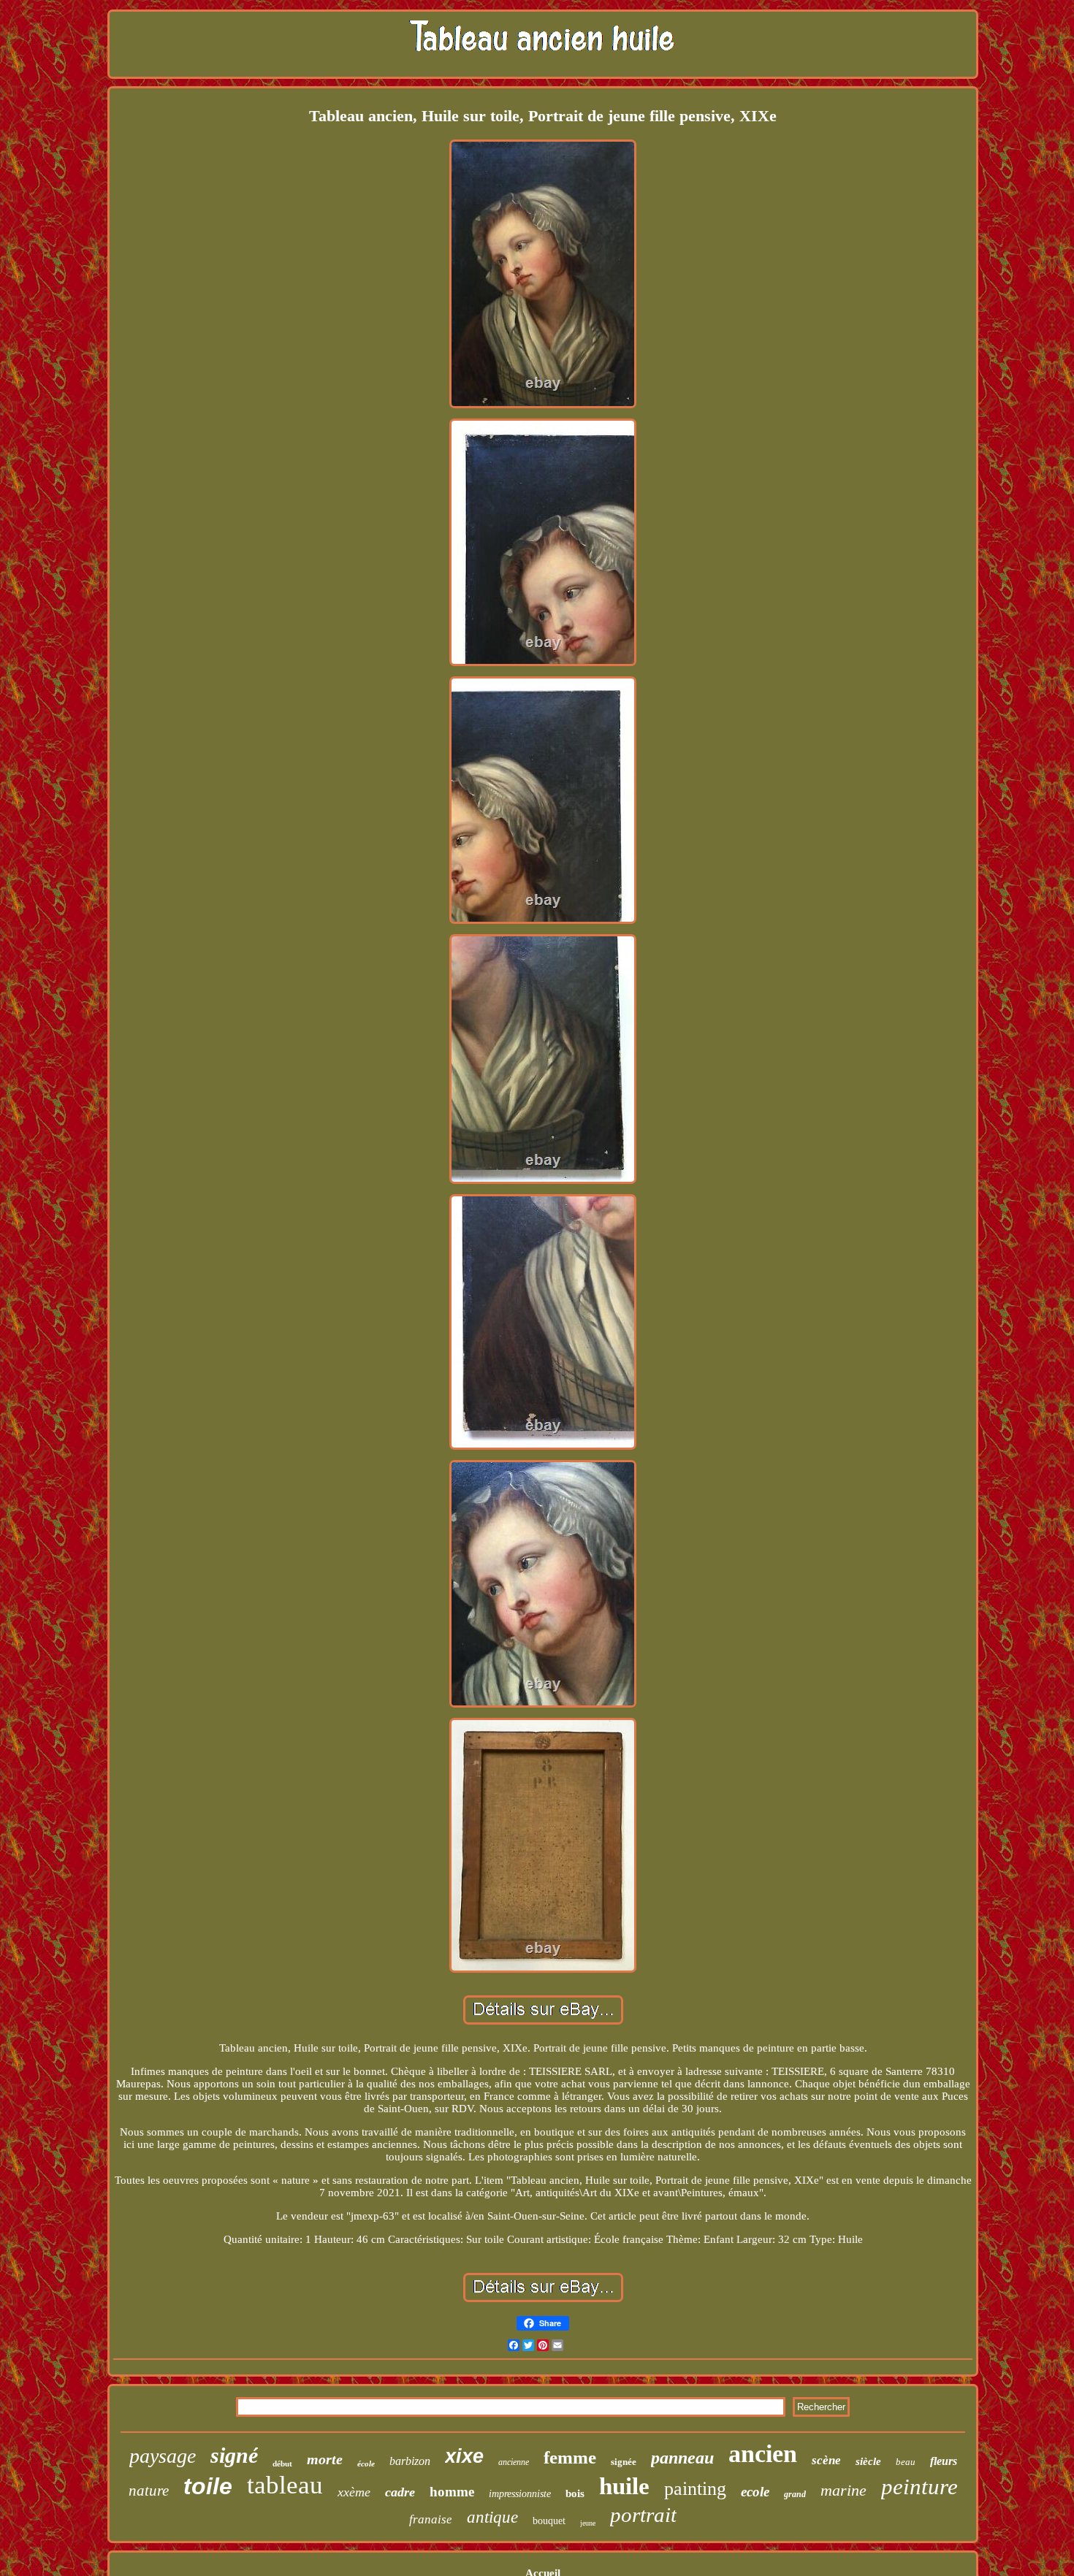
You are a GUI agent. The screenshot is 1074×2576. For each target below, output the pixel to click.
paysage (163, 2456)
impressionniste (520, 2494)
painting (695, 2489)
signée (624, 2462)
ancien (763, 2454)
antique (492, 2517)
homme (452, 2492)
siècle (868, 2461)
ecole (755, 2492)
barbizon (410, 2461)
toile (208, 2486)
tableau (285, 2485)
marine (843, 2490)
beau (906, 2462)
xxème (354, 2492)
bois (575, 2493)
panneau (682, 2458)
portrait (643, 2515)
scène (826, 2460)
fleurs (944, 2461)
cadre (400, 2492)
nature (149, 2491)
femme (570, 2457)
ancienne (514, 2462)
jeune (588, 2523)
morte (325, 2459)
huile (624, 2486)
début (282, 2464)
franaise (431, 2519)
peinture (919, 2487)
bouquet (549, 2521)
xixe (464, 2456)
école (366, 2464)
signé (234, 2455)
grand (795, 2494)
